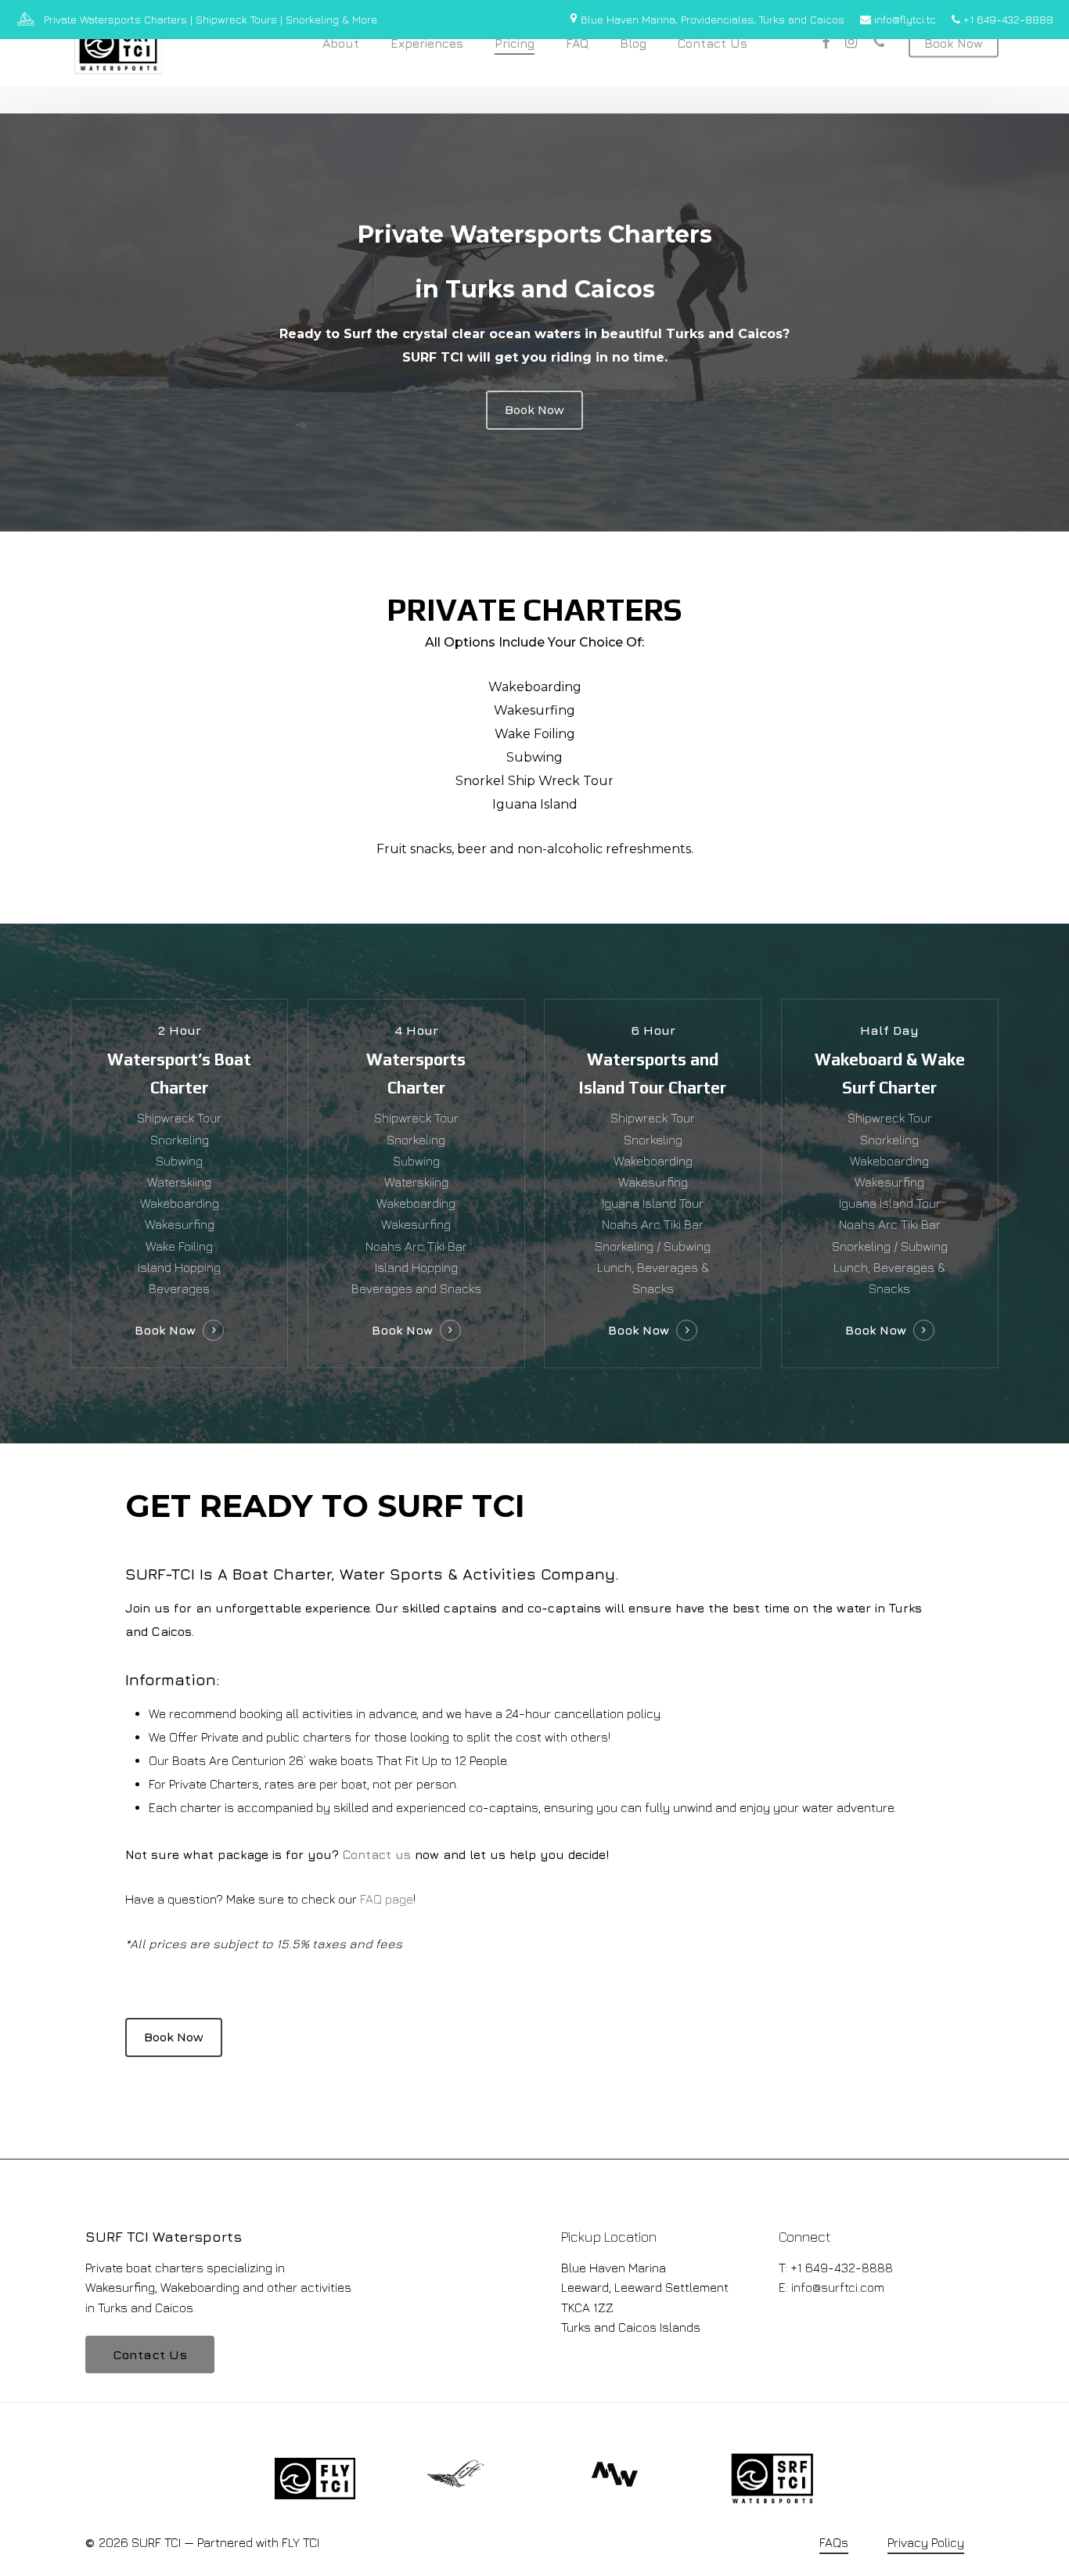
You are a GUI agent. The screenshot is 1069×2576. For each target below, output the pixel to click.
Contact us (377, 1854)
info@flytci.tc (903, 19)
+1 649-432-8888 (1007, 19)
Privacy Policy (926, 2542)
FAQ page (387, 1899)
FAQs (834, 2542)
